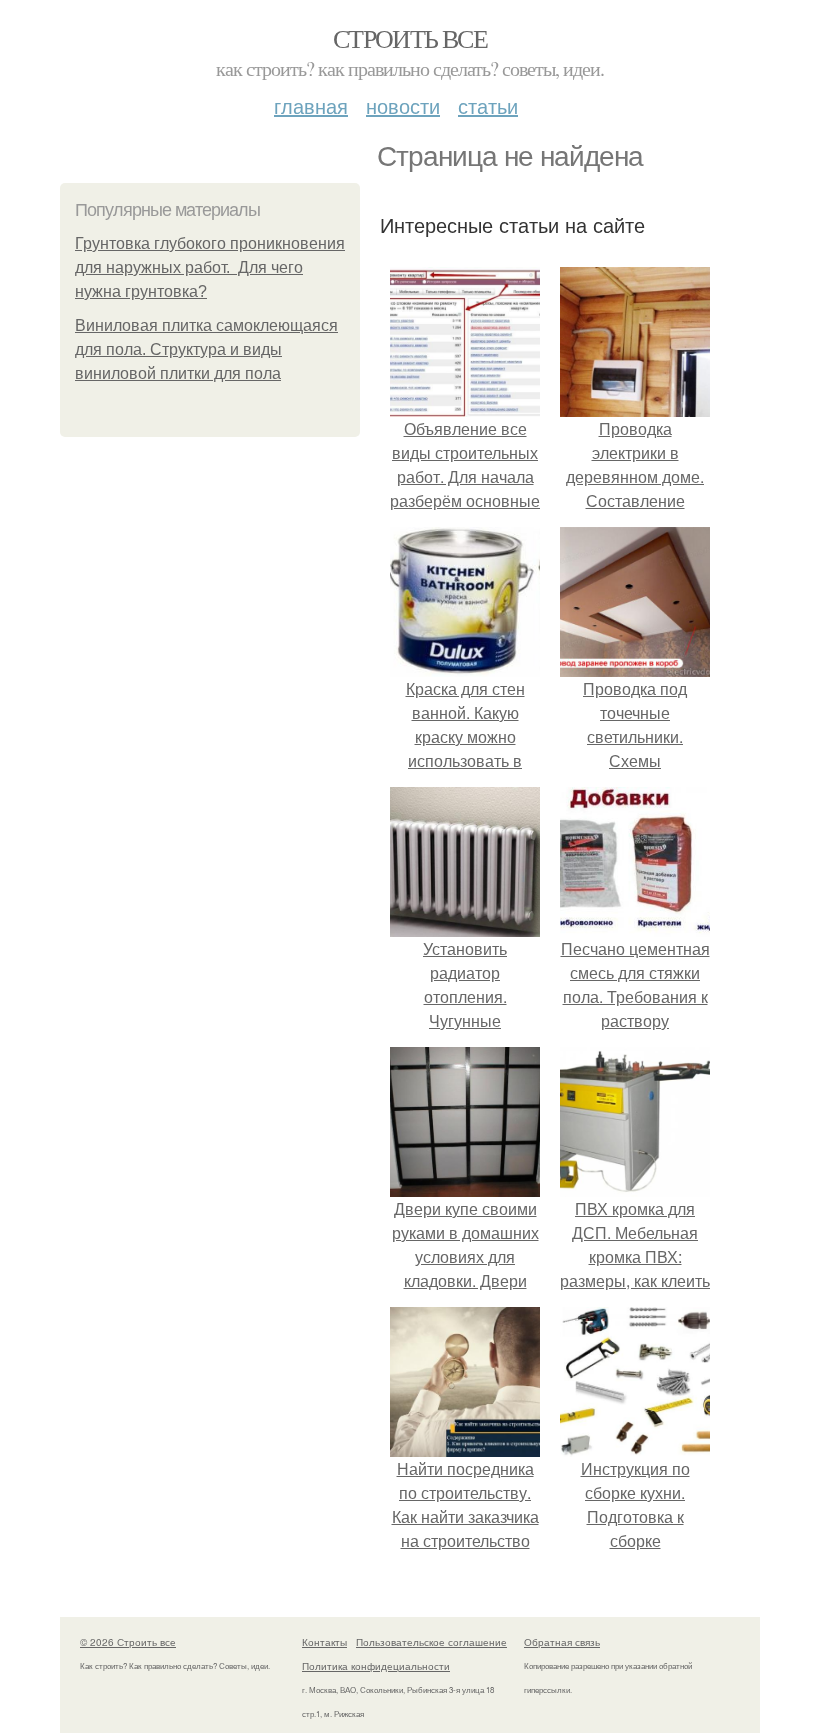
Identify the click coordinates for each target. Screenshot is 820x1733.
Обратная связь (562, 1642)
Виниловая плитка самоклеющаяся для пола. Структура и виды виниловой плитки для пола (206, 349)
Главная (311, 105)
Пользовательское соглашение (431, 1642)
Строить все (410, 38)
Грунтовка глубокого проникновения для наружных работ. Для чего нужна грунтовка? (210, 267)
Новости (403, 105)
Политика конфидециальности (376, 1666)
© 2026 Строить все (128, 1642)
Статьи (488, 105)
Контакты (324, 1642)
